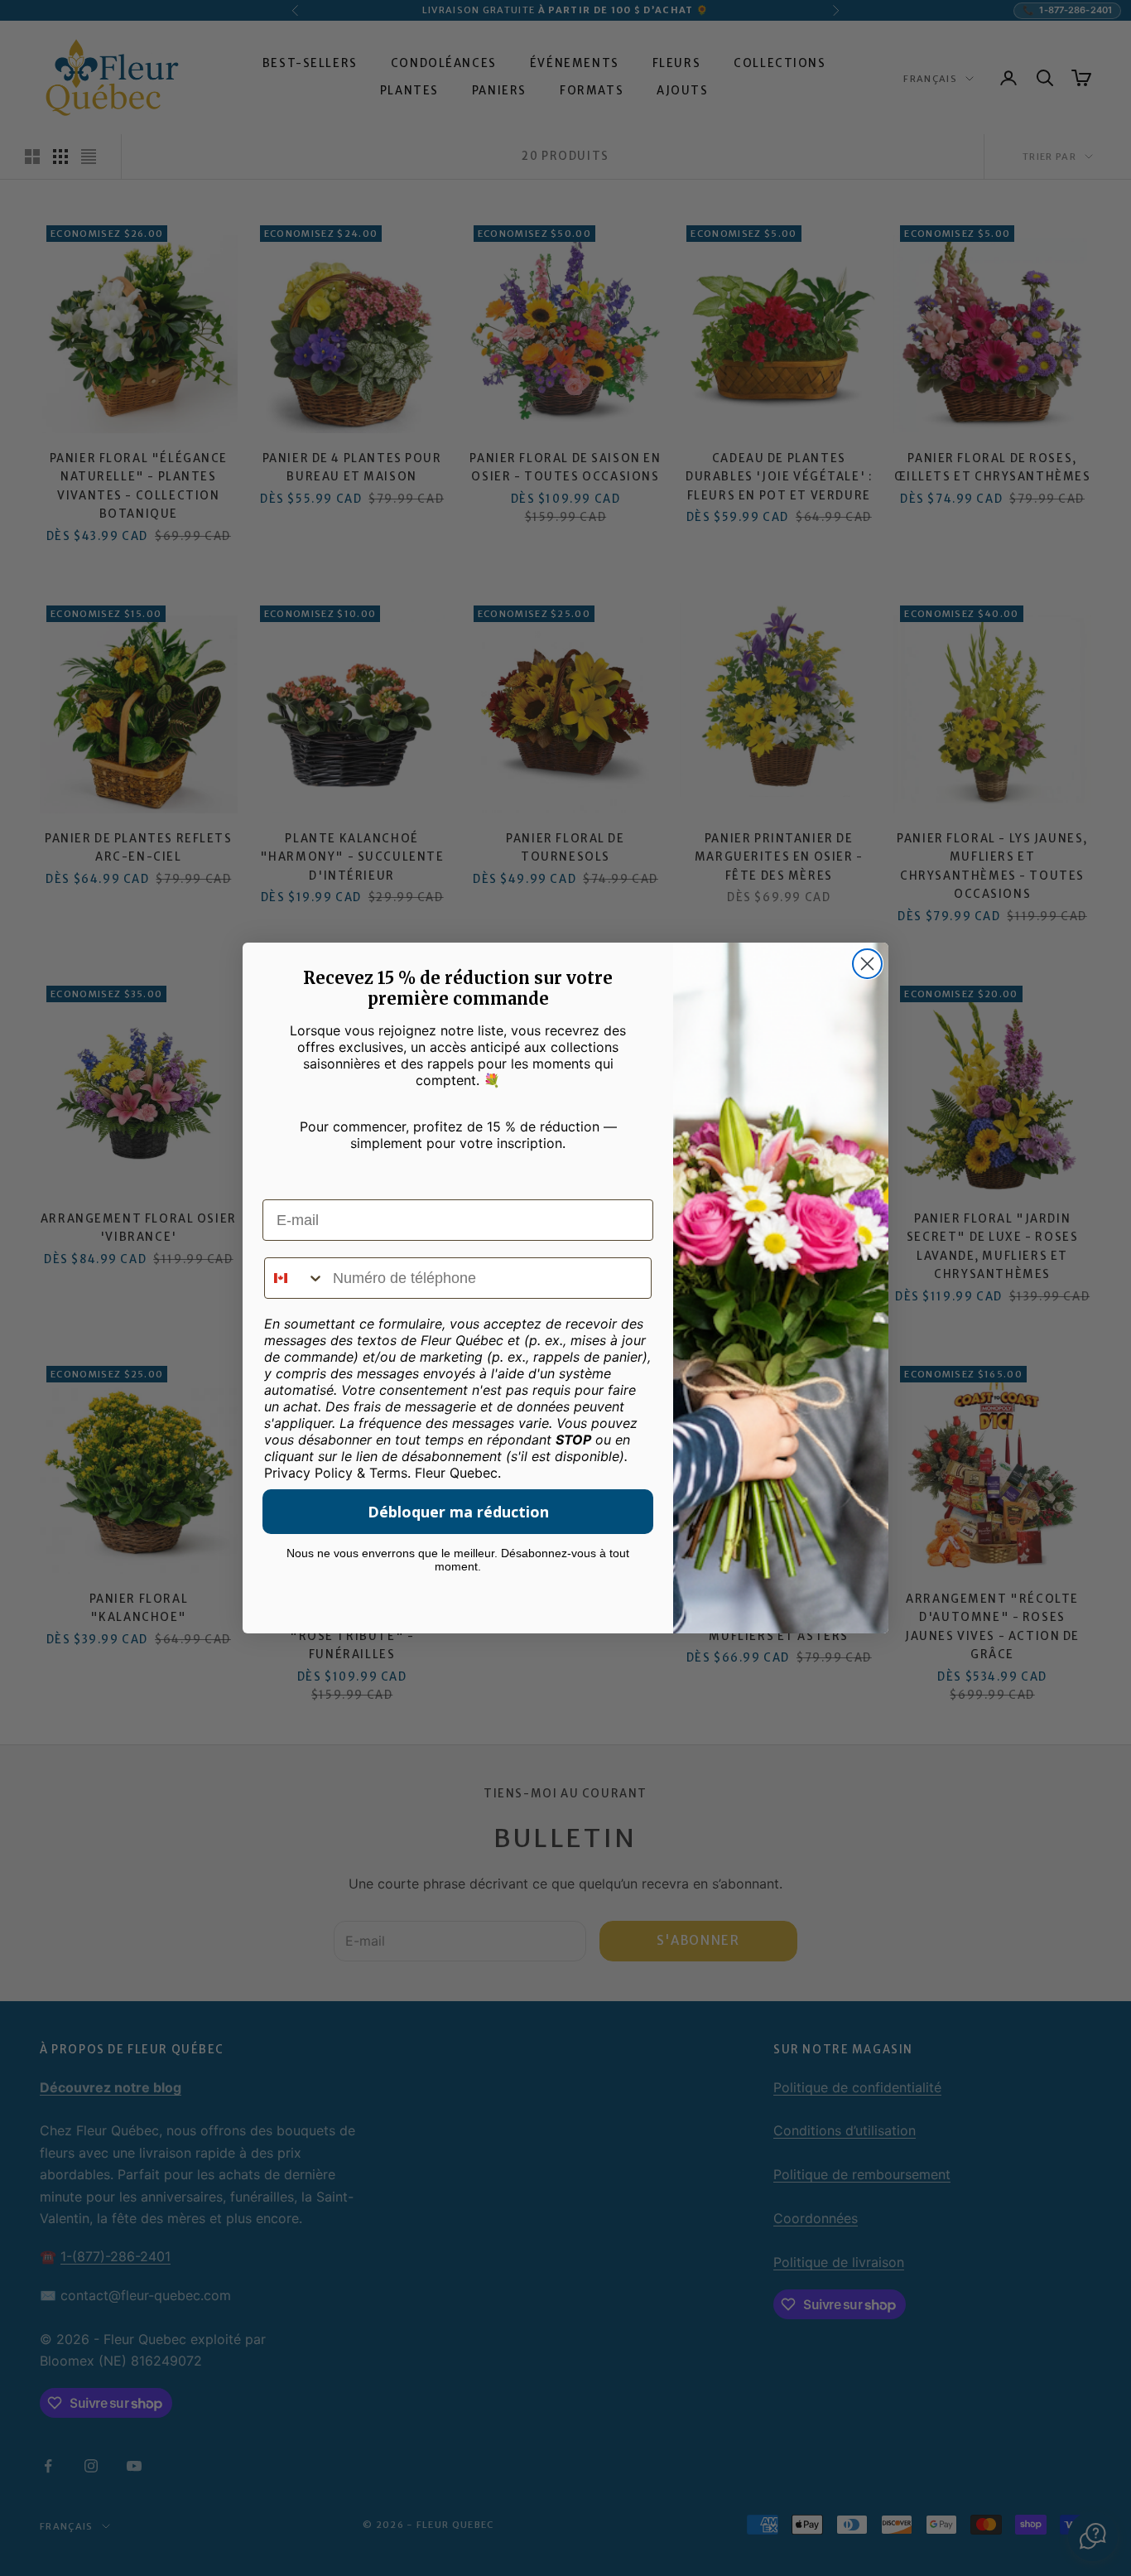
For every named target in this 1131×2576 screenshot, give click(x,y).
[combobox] (295, 1278)
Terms (388, 1473)
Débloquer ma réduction (458, 1512)
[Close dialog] (867, 964)
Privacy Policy (308, 1473)
